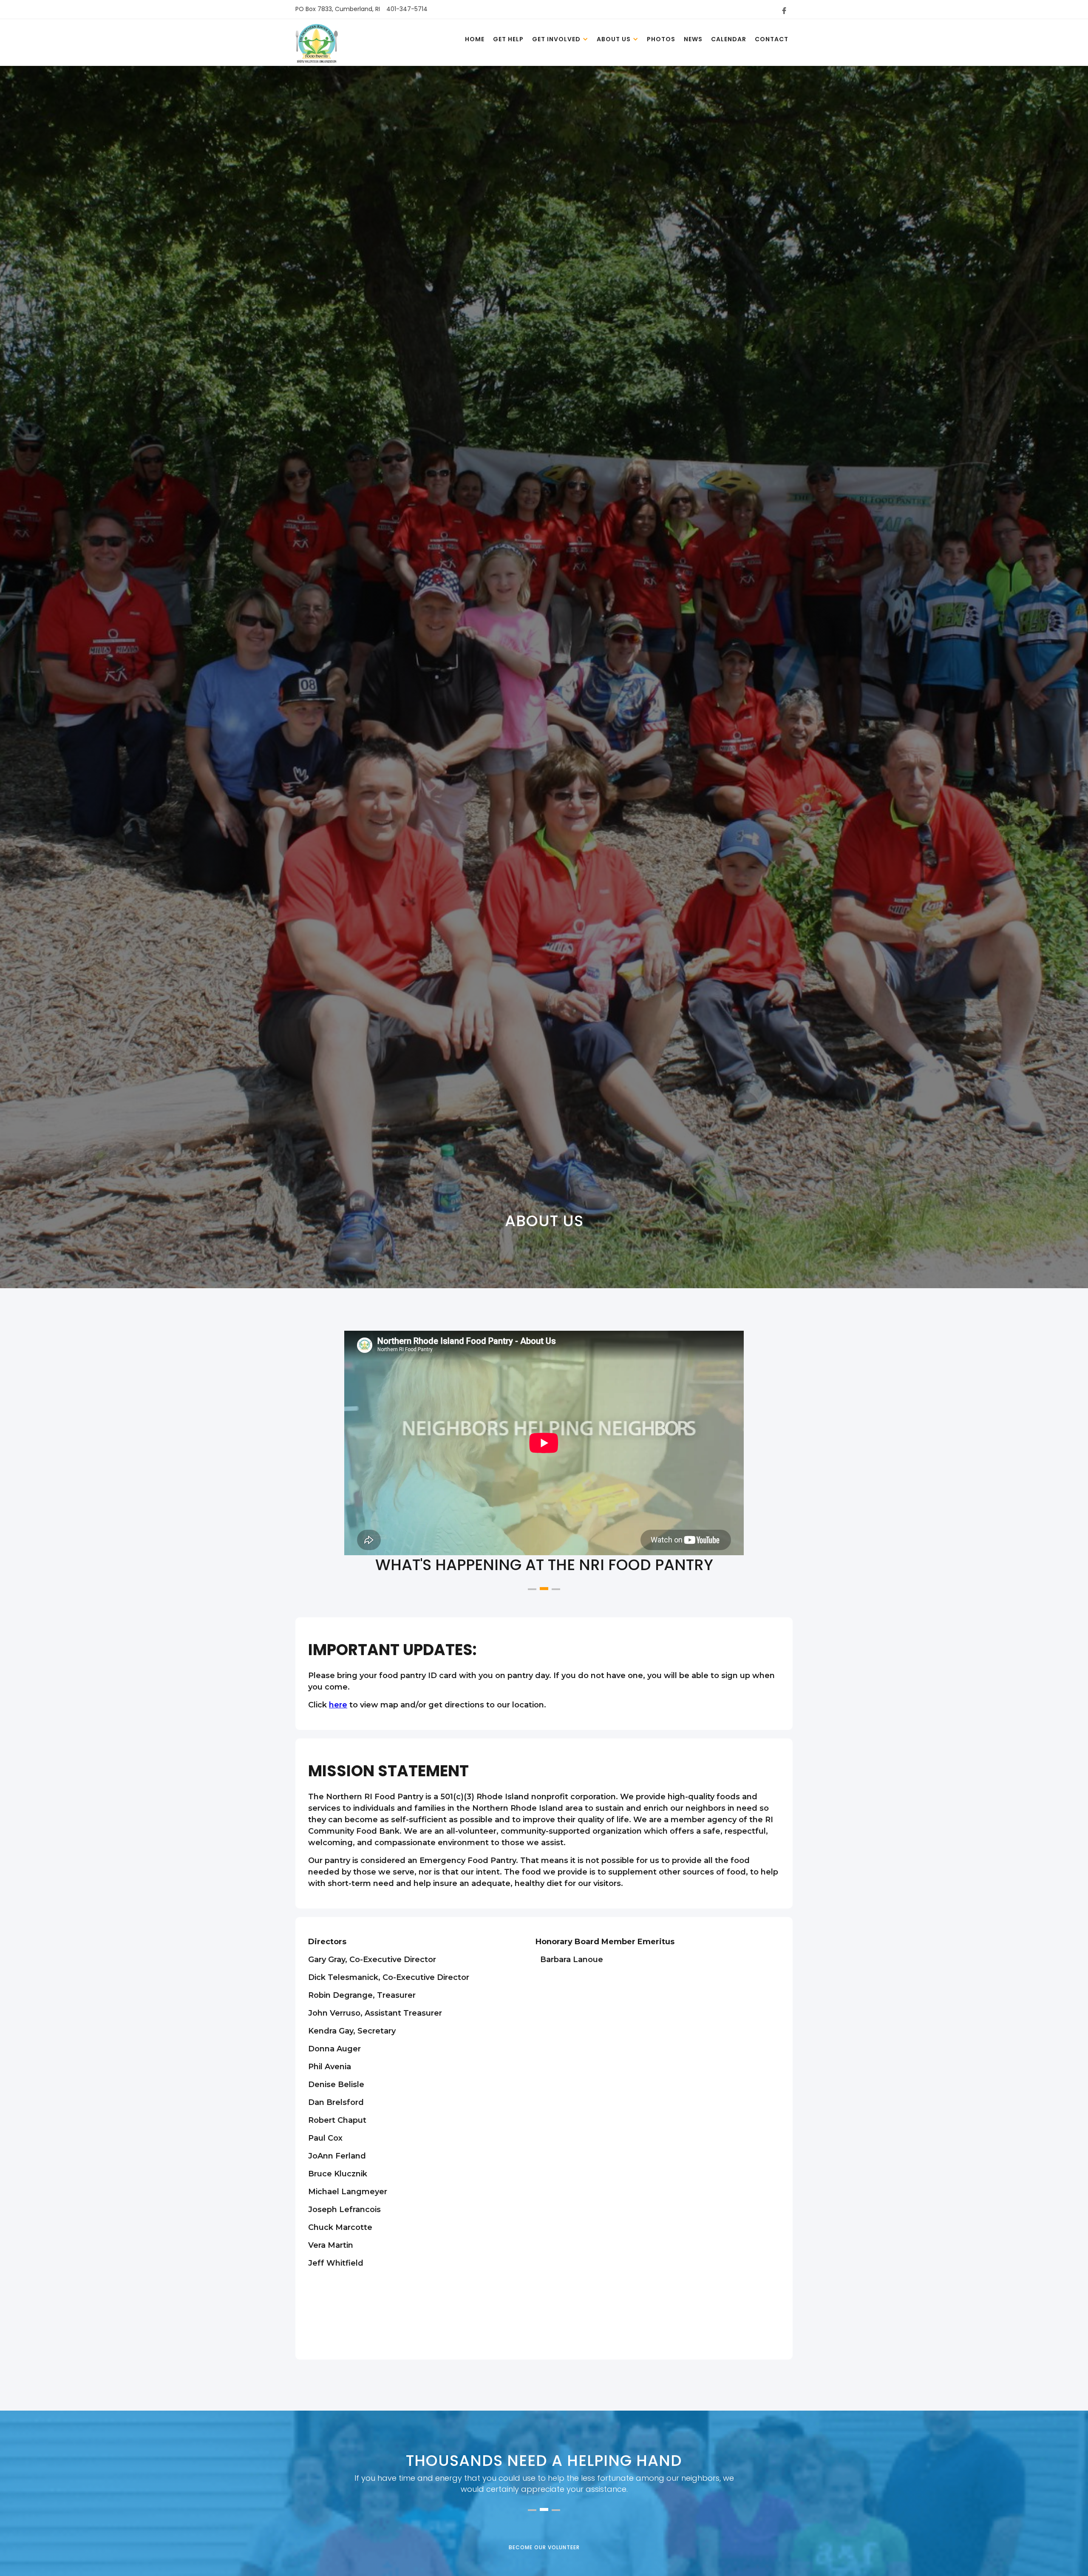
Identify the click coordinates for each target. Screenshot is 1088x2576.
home (475, 39)
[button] (560, 39)
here (338, 1705)
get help (508, 39)
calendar (729, 39)
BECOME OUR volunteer (544, 2547)
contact (772, 39)
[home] (317, 45)
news (693, 39)
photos (661, 39)
